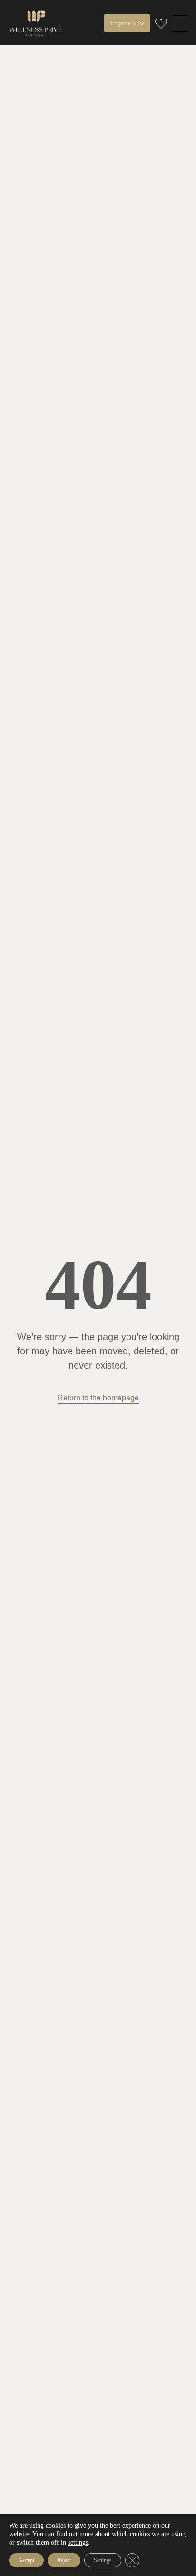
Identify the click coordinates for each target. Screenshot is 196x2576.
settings (78, 2542)
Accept (26, 2560)
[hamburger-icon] (180, 24)
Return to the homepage (98, 1398)
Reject (64, 2560)
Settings (103, 2560)
